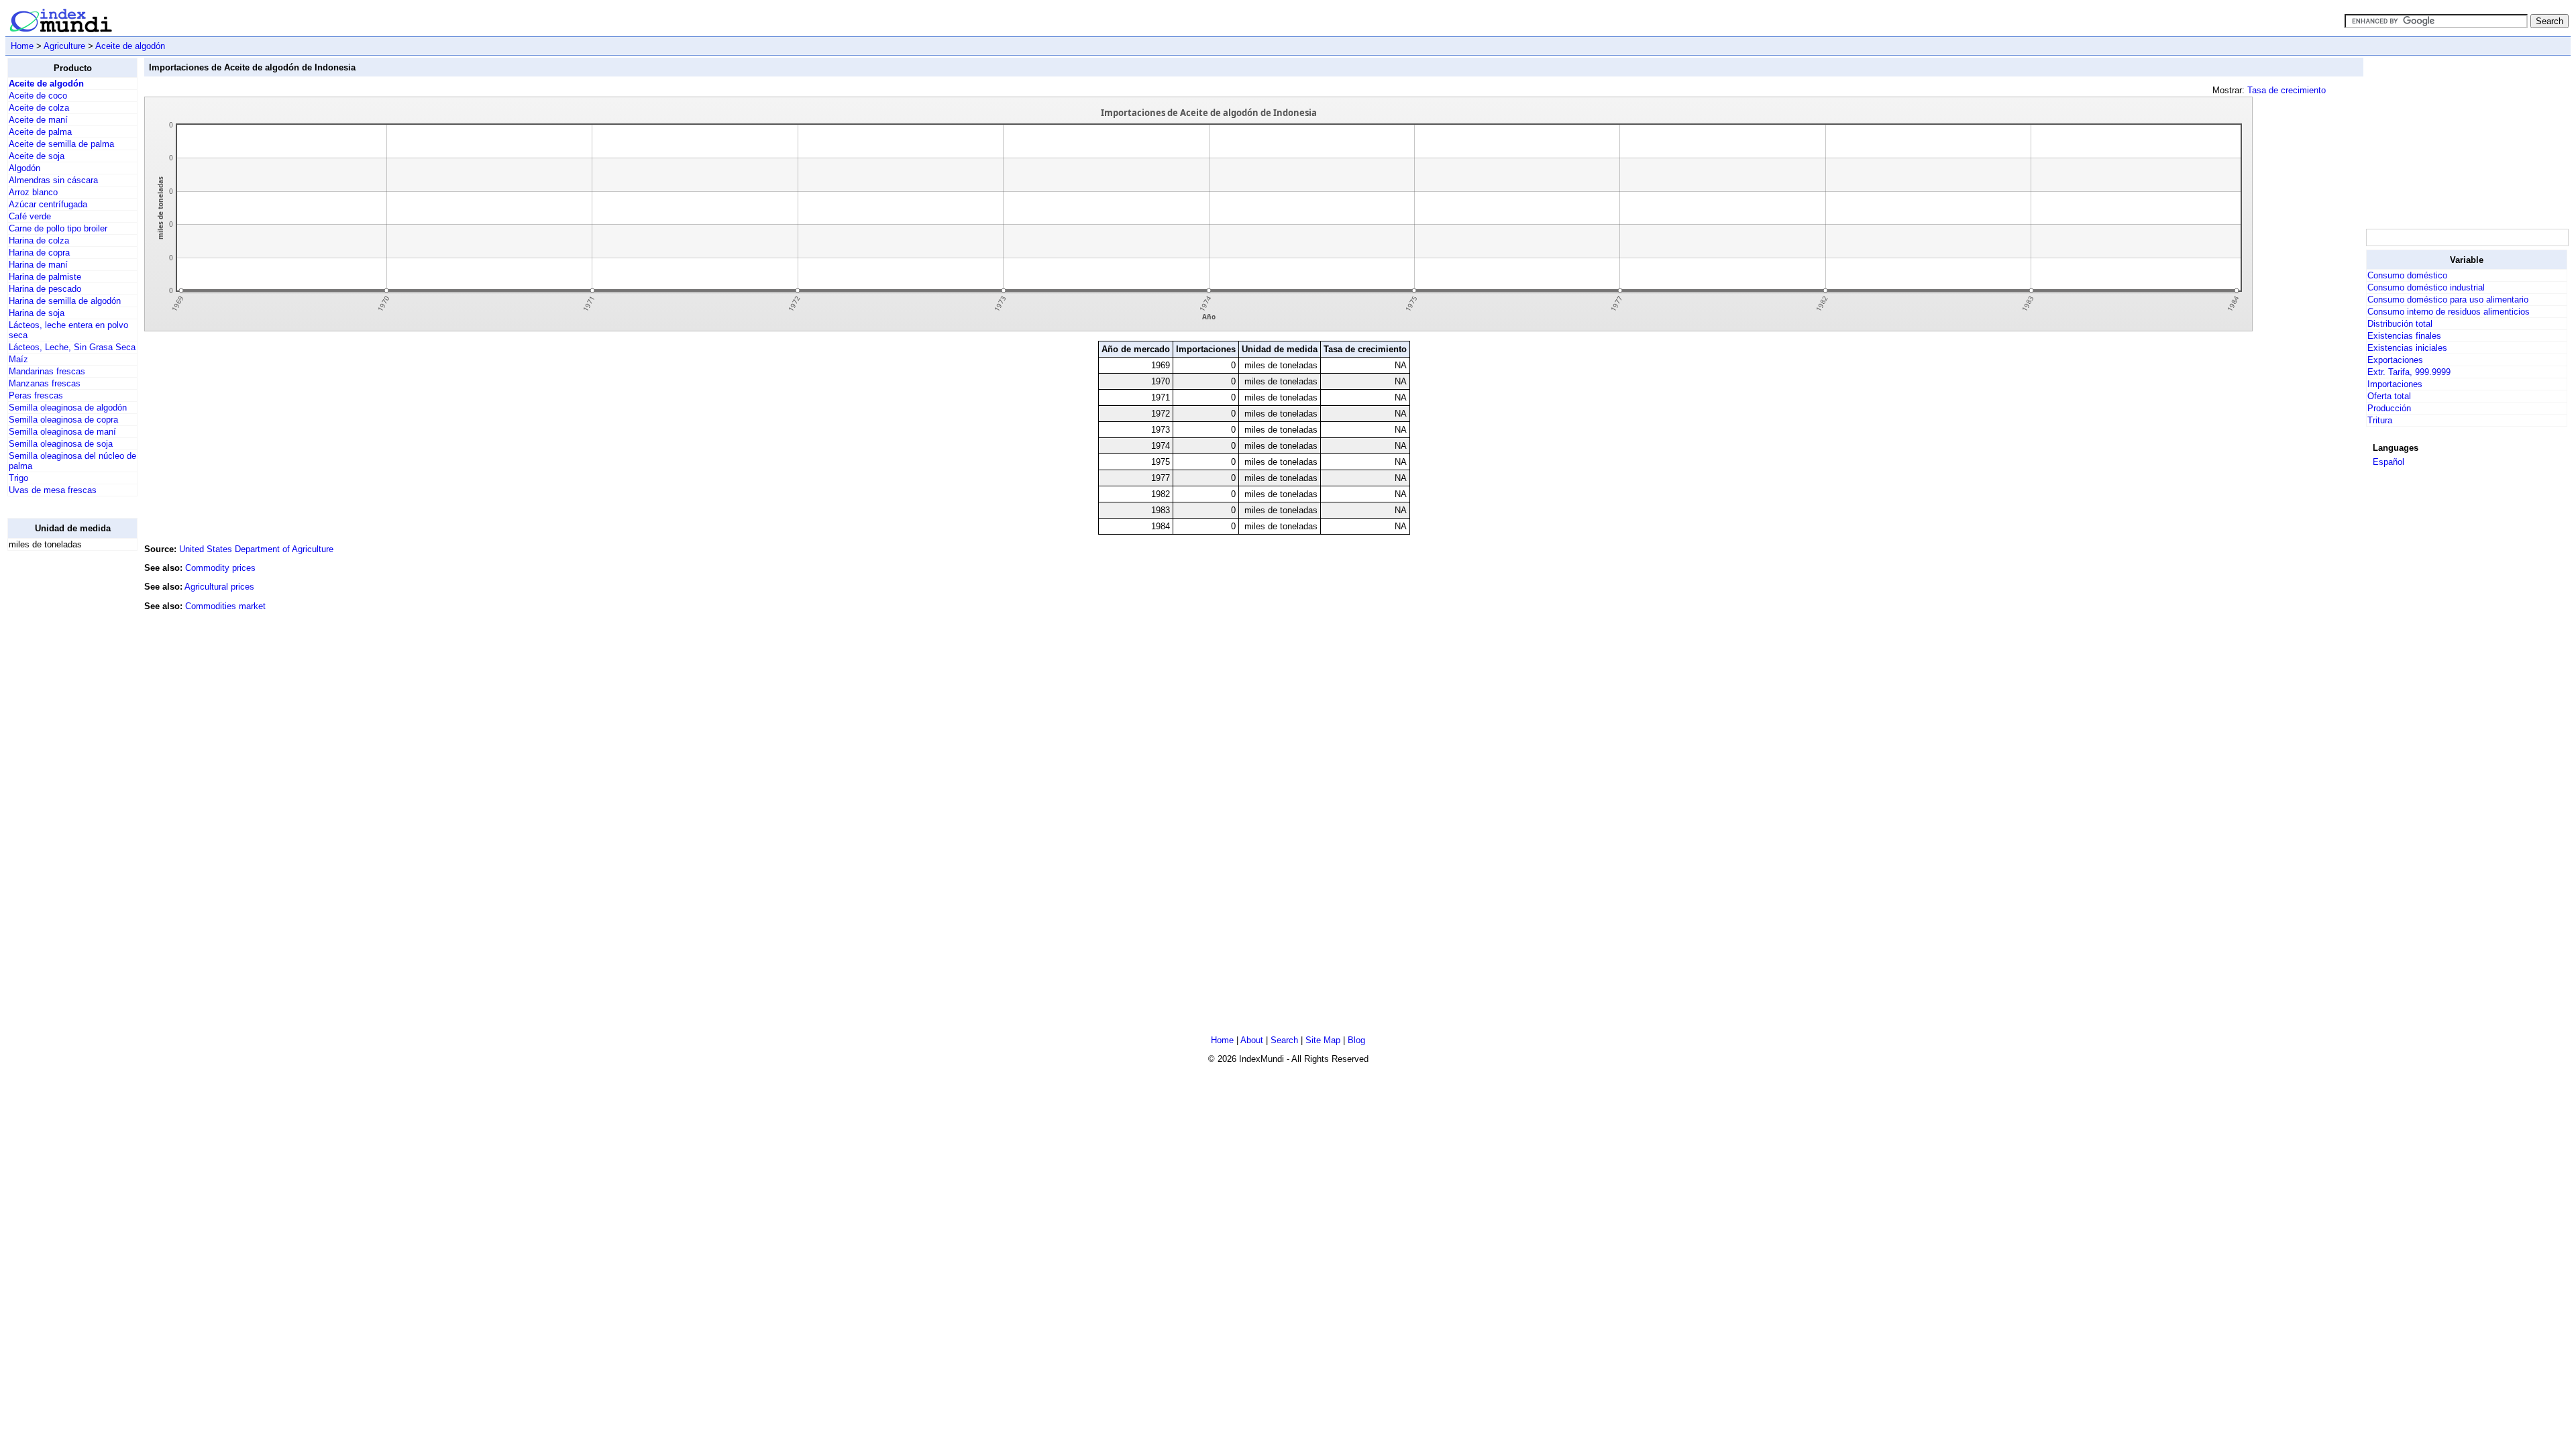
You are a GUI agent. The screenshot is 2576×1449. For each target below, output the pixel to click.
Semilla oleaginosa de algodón (68, 408)
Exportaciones (2395, 360)
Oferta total (2389, 396)
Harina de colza (39, 240)
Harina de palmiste (45, 277)
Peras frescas (36, 395)
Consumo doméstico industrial (2426, 287)
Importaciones (2395, 384)
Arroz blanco (33, 192)
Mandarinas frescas (47, 371)
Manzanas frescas (45, 383)
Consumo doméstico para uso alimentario (2448, 300)
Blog (1356, 1040)
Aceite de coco (38, 96)
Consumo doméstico (2407, 275)
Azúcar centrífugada (48, 204)
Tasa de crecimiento (2287, 90)
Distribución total (2400, 324)
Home (22, 46)
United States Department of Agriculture (256, 549)
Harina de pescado (45, 289)
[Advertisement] (61, 763)
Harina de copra (39, 253)
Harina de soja (37, 313)
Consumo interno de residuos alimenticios (2449, 312)
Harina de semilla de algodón (65, 301)
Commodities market (225, 606)
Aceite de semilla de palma (61, 144)
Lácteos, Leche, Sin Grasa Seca (72, 347)
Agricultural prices (219, 587)
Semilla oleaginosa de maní (62, 432)
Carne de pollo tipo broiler (58, 228)
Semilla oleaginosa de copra (63, 420)
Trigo (18, 478)
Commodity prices (220, 568)
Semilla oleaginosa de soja (61, 444)
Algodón (24, 168)
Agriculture (64, 46)
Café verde (30, 216)
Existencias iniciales (2407, 348)
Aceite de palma (40, 132)
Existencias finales (2404, 336)
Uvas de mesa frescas (53, 490)
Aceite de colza (39, 108)
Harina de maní (38, 265)
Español (2389, 462)
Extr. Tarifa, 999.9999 (2409, 372)
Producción (2389, 408)
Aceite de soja (37, 156)
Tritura (2380, 420)
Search (1284, 1040)
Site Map (1323, 1040)
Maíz (18, 359)
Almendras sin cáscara (53, 180)
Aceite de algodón (130, 46)
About (1252, 1040)
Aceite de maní (38, 120)
